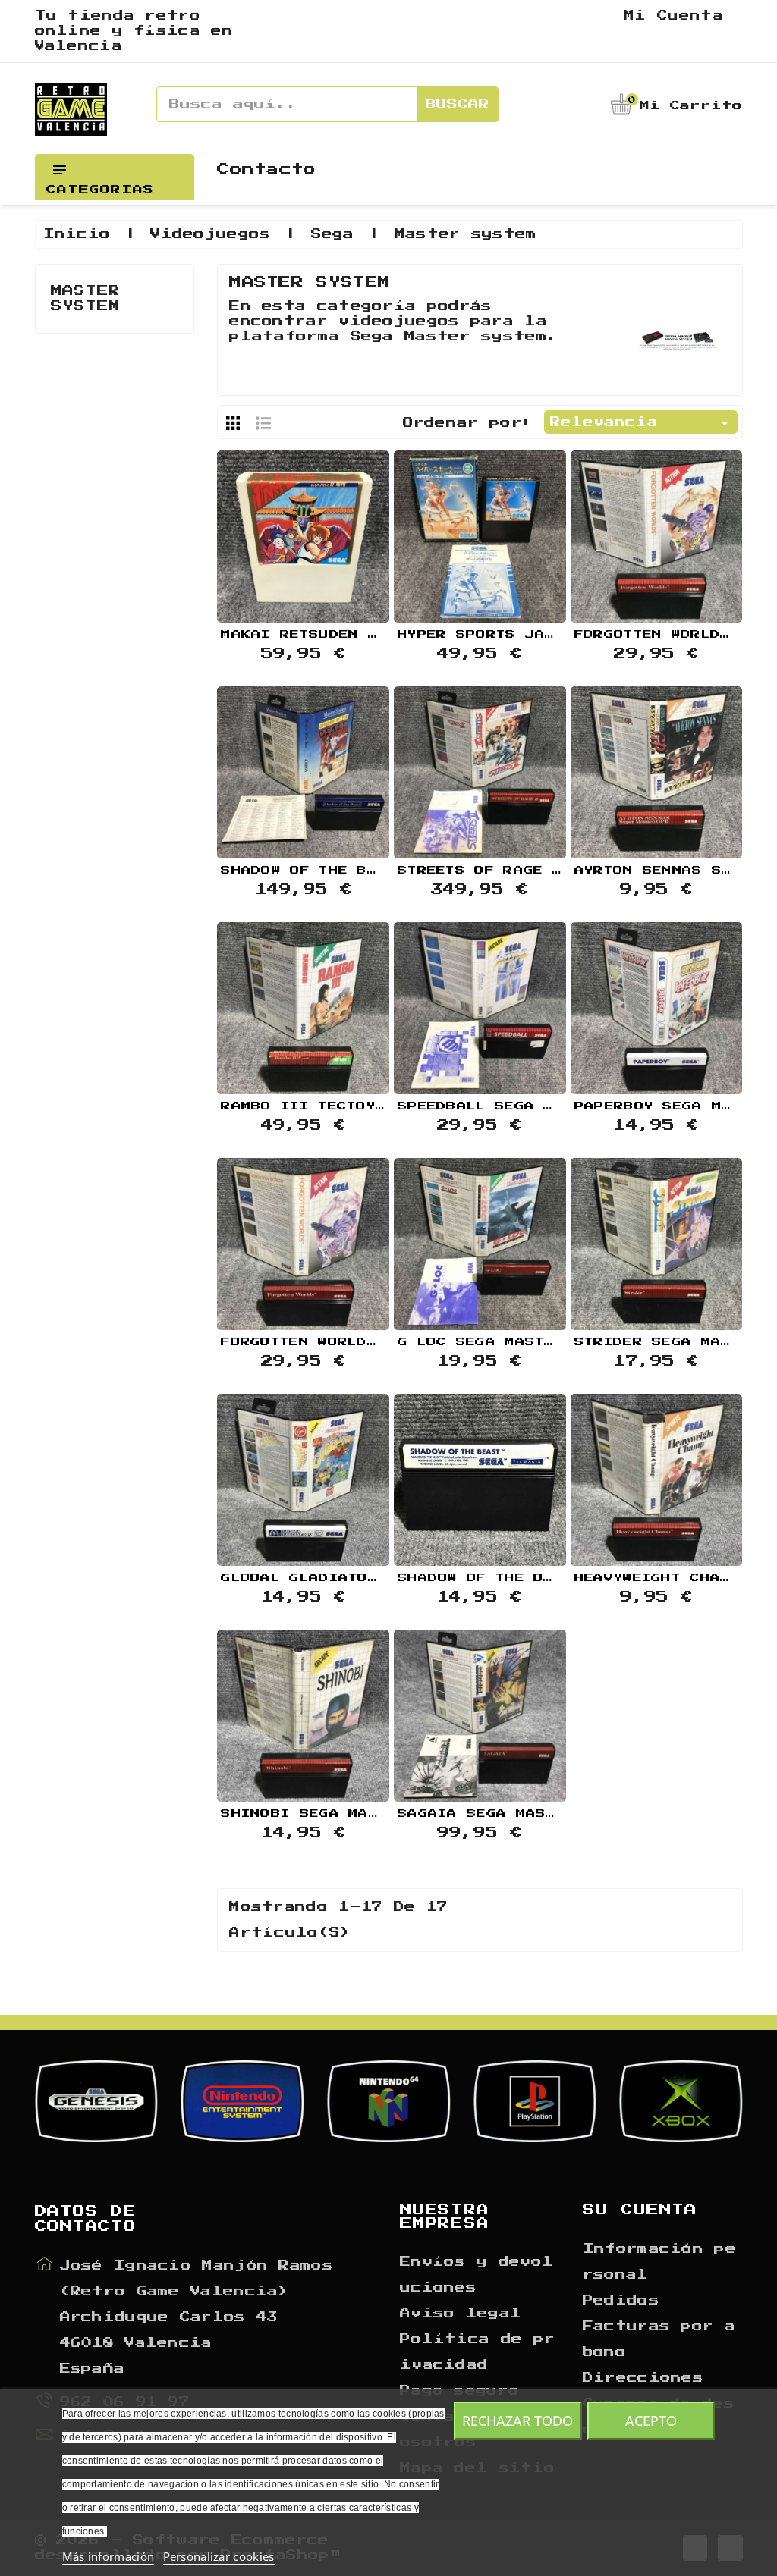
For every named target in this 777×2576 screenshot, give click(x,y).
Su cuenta (640, 2210)
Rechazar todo (517, 2421)
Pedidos (621, 2301)
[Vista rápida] (304, 535)
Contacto (266, 169)
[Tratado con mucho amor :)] (341, 535)
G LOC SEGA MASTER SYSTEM (514, 1342)
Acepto (651, 2421)
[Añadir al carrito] (265, 535)
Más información (109, 2556)
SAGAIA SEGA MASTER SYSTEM (520, 1814)
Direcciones (643, 2378)
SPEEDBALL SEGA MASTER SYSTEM (534, 1106)
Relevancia (642, 423)
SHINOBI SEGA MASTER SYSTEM (348, 1814)
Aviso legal (461, 2314)
